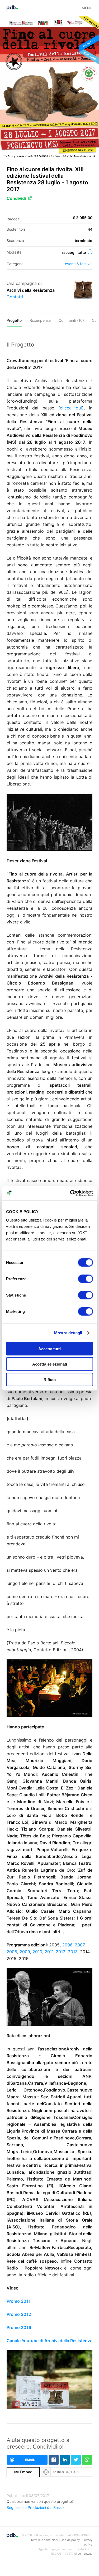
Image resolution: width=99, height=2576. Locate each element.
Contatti (15, 297)
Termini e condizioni (44, 2540)
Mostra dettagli (68, 1333)
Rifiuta (50, 1379)
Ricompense (40, 320)
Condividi (16, 198)
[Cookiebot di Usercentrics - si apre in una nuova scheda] (70, 1193)
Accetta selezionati (50, 1364)
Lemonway (85, 2554)
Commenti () (71, 320)
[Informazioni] (90, 252)
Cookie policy (70, 2540)
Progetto (14, 320)
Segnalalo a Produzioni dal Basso (35, 2507)
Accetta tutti (49, 1349)
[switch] (85, 1279)
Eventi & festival (79, 264)
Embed (23, 2472)
